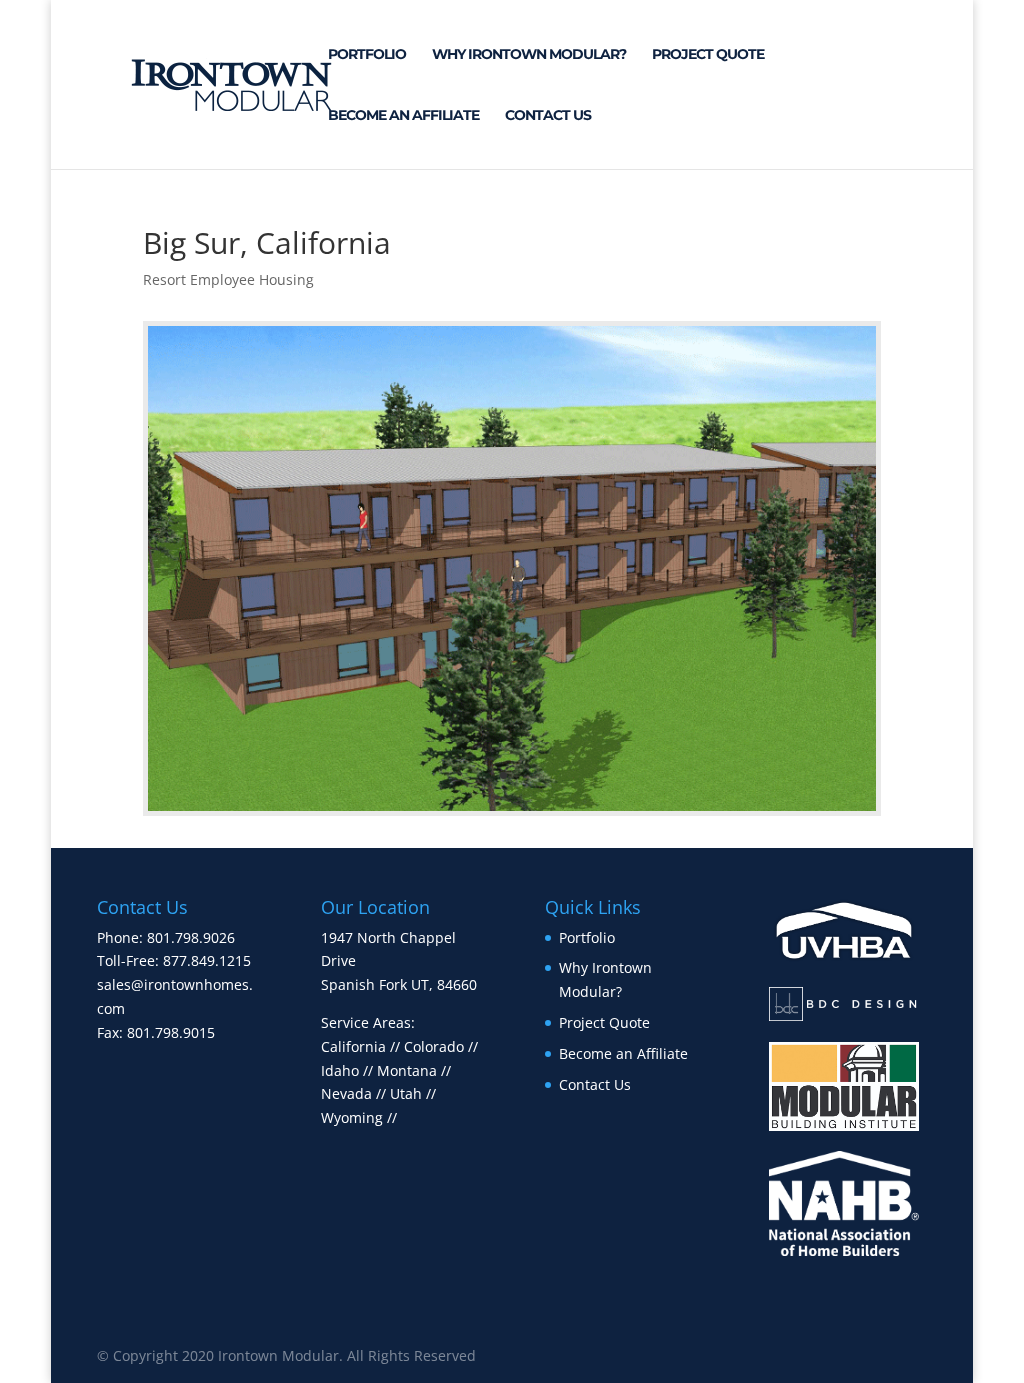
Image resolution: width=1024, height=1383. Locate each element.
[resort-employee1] (511, 810)
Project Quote (708, 55)
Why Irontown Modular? (529, 55)
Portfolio (367, 55)
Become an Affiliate (403, 116)
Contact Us (548, 116)
